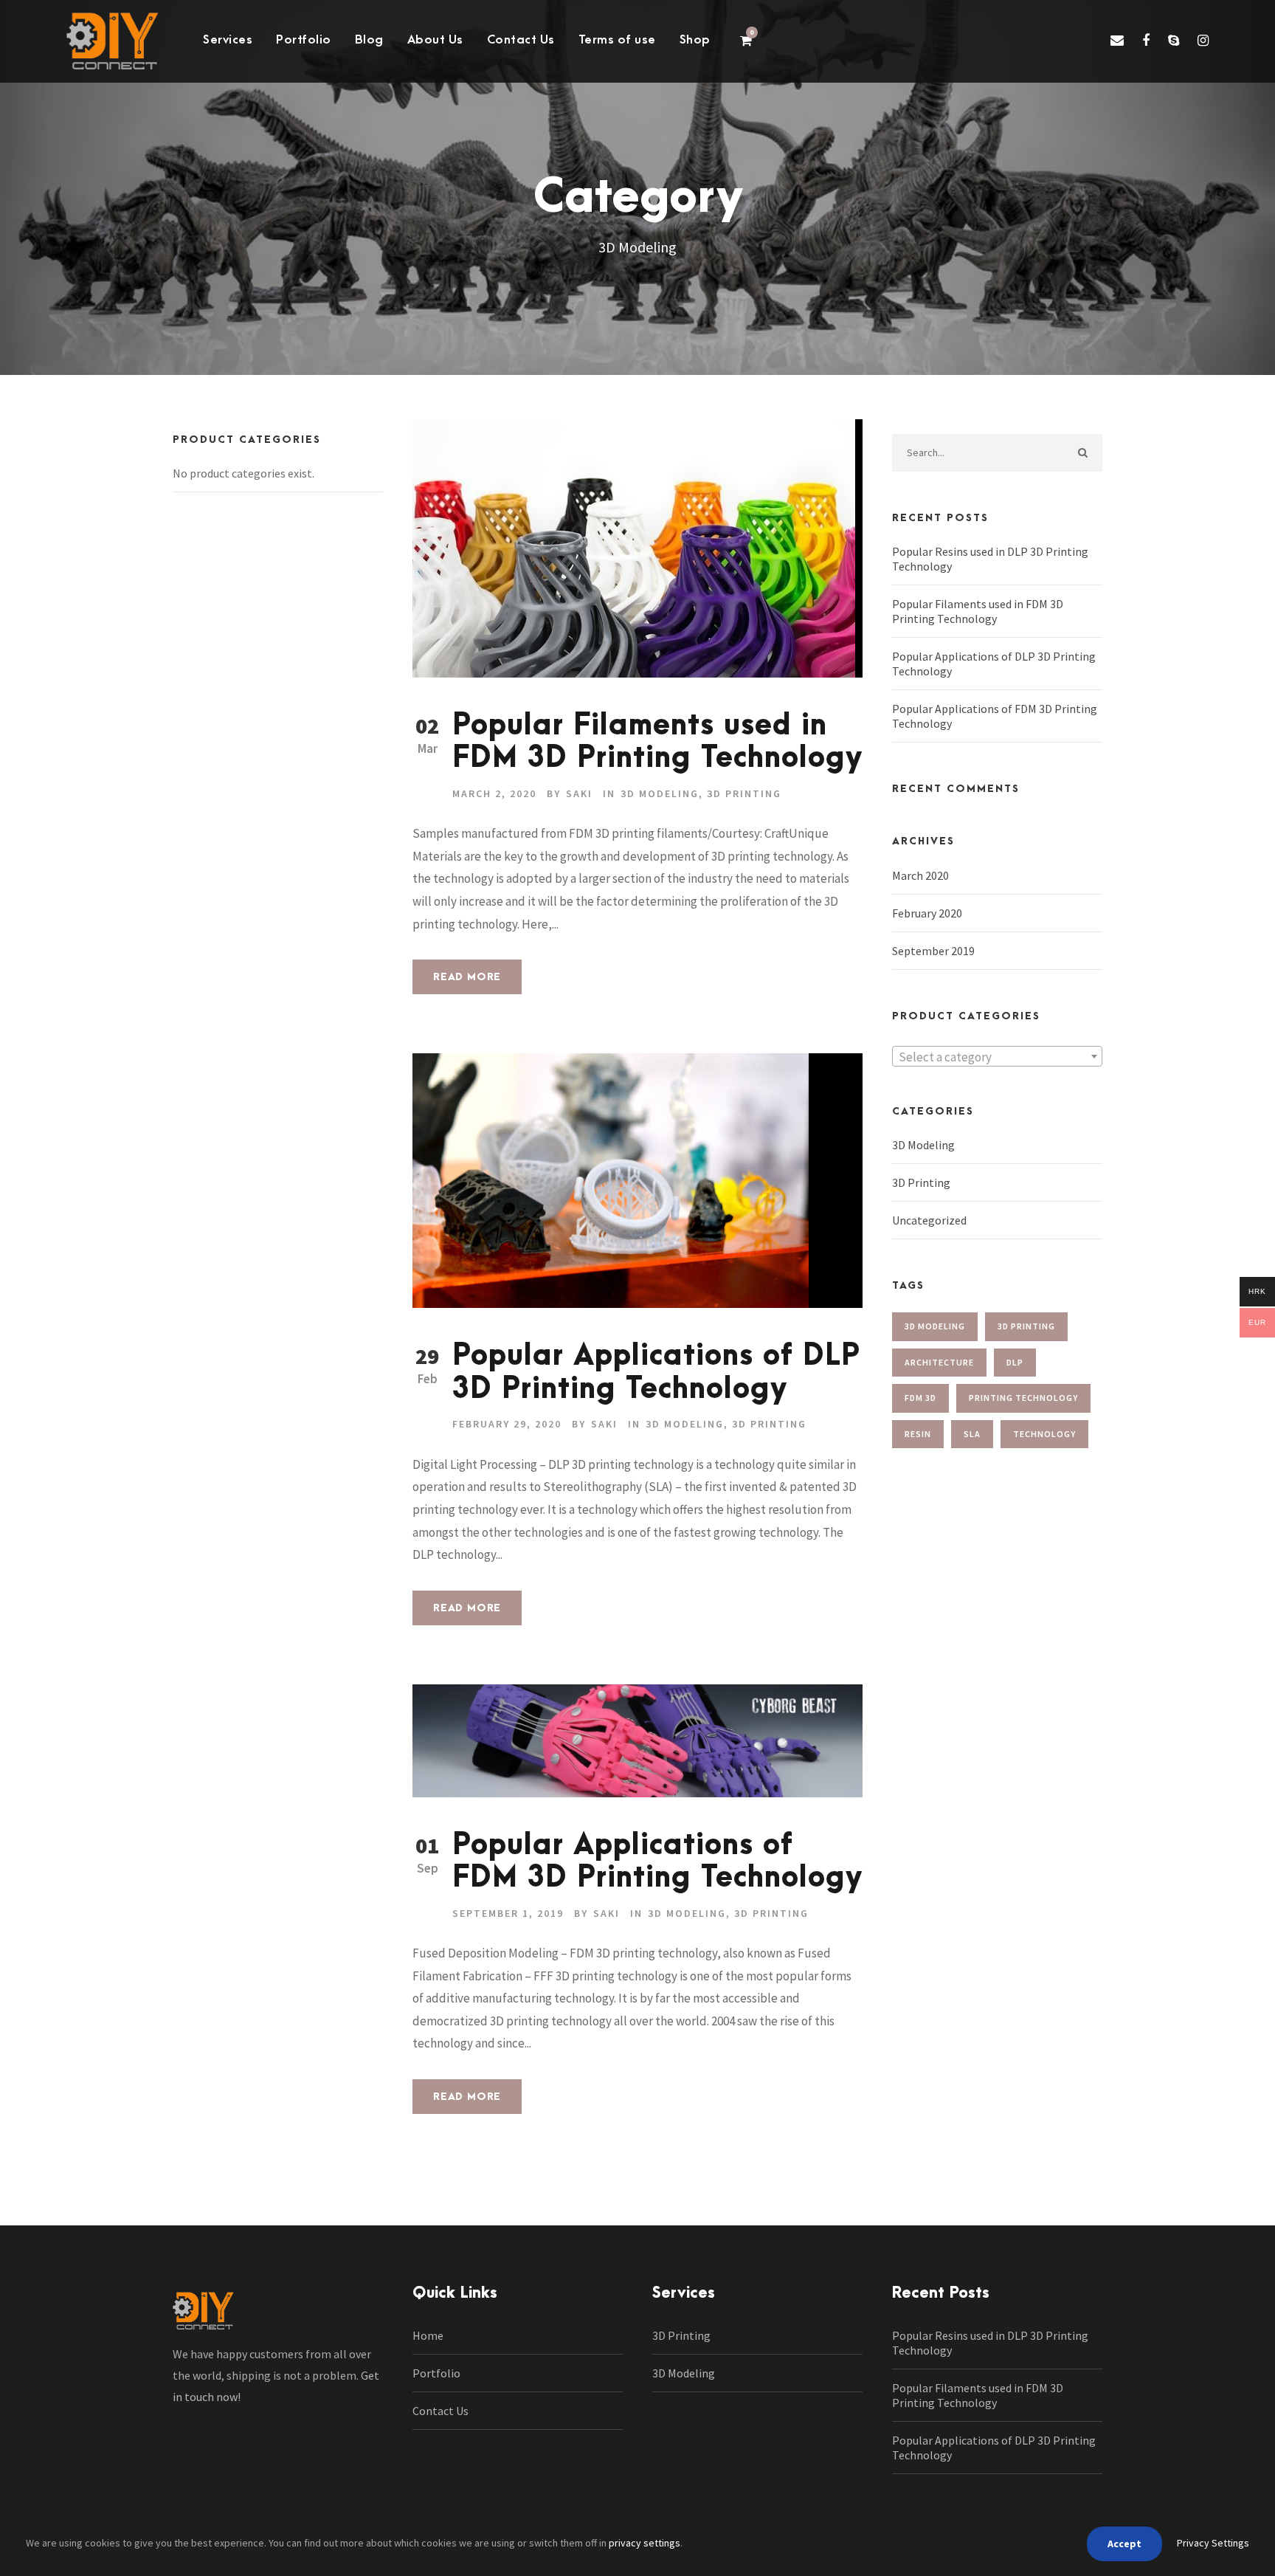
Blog (369, 40)
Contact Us (521, 40)
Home (428, 2335)
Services (228, 40)
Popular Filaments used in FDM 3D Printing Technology (657, 742)
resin (918, 1434)
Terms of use (617, 40)
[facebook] (1146, 40)
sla (972, 1434)
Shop (695, 40)
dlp (1015, 1362)
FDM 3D (920, 1398)
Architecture (939, 1362)
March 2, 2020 (494, 793)
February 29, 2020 (507, 1424)
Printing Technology (1023, 1398)
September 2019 (933, 951)
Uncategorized (929, 1220)
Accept (1124, 2544)
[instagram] (1203, 40)
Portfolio (304, 40)
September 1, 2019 (508, 1913)
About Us (435, 40)
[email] (1117, 40)
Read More (467, 977)
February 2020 (927, 913)
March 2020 (920, 875)
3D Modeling (660, 793)
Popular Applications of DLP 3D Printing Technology (656, 1373)
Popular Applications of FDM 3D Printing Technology (657, 1862)
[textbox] (997, 1057)
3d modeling (935, 1326)
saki (579, 793)
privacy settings (645, 2543)
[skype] (1174, 40)
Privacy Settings (1213, 2543)
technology (1044, 1434)
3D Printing (744, 793)
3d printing (1026, 1326)
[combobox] (997, 1056)
